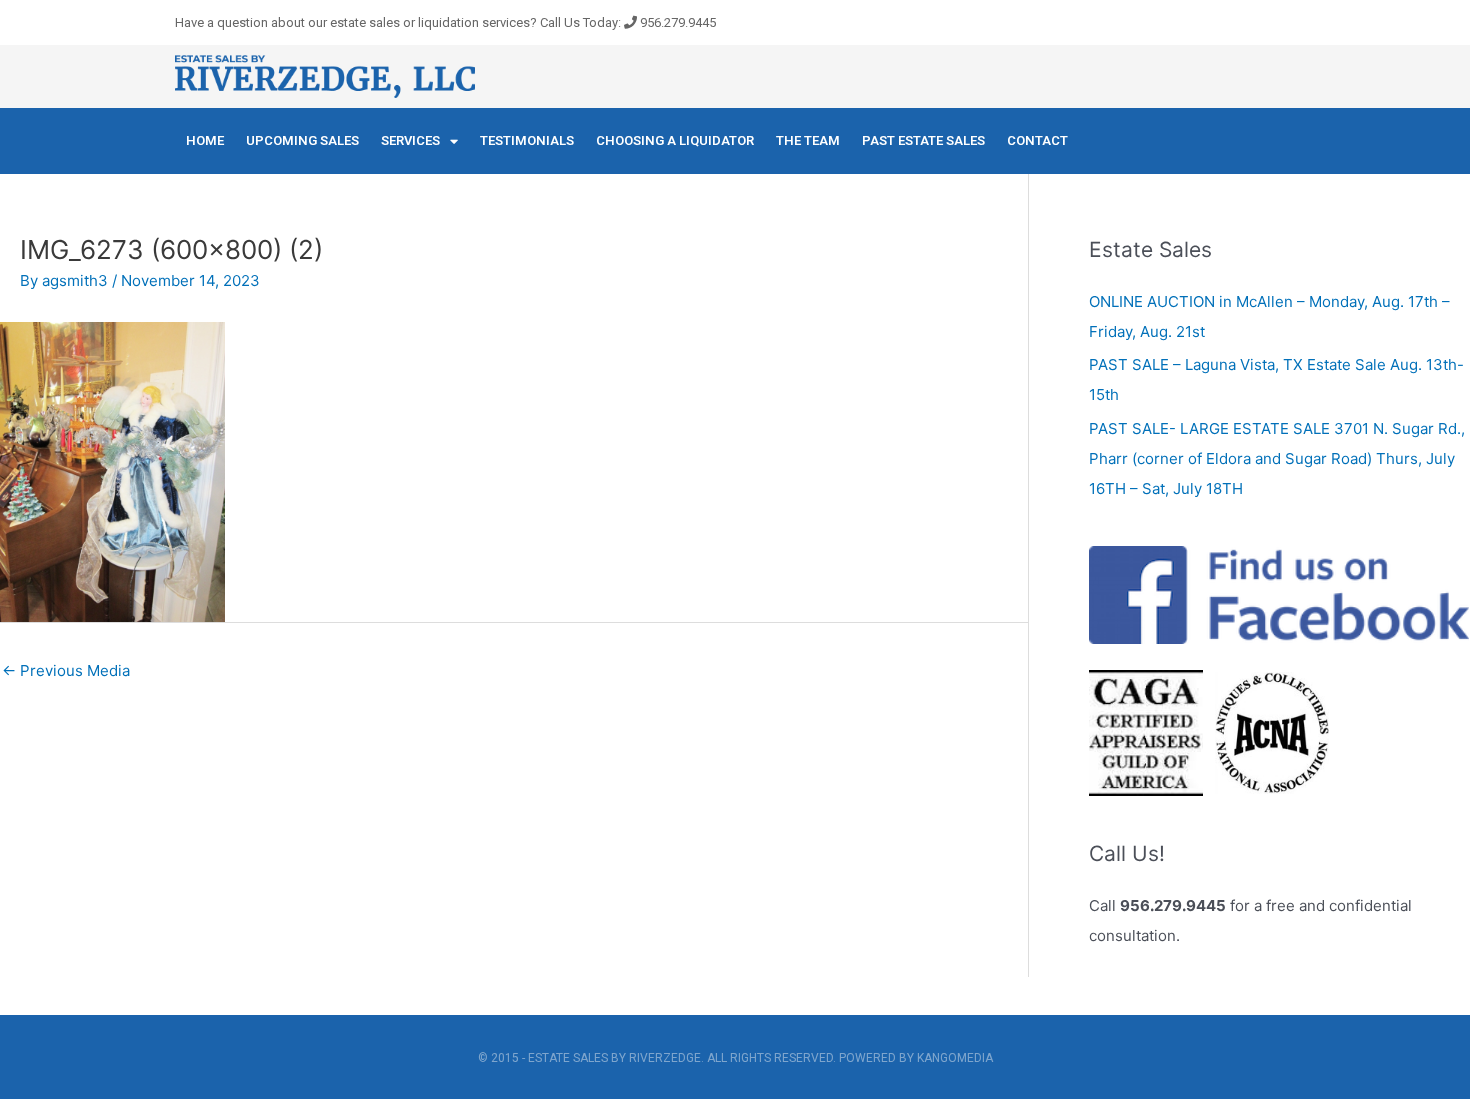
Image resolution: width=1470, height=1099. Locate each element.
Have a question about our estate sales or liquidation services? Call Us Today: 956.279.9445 (445, 22)
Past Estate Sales (923, 140)
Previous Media (66, 670)
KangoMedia (955, 1058)
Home (205, 140)
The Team (808, 140)
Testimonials (527, 140)
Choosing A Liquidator (675, 140)
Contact (1037, 140)
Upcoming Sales (302, 140)
